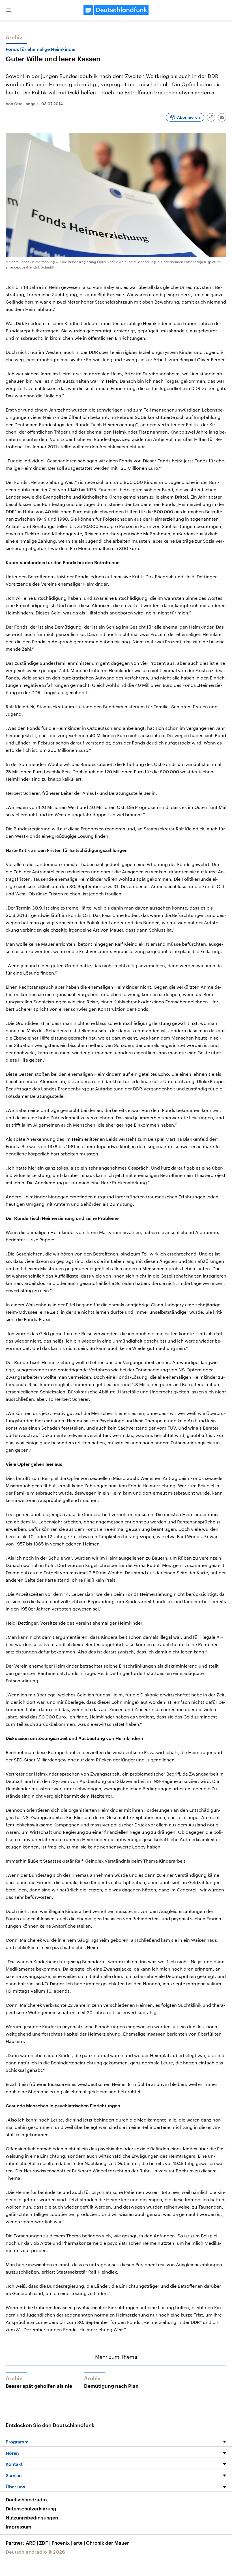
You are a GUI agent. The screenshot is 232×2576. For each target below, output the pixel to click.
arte (79, 2543)
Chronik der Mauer (108, 2543)
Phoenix (62, 2543)
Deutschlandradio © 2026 (35, 2552)
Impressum (19, 2527)
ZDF (45, 2543)
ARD (32, 2543)
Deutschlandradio (26, 2499)
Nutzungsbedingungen (32, 2517)
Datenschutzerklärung (31, 2508)
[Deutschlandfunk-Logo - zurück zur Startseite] (116, 10)
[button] (8, 10)
